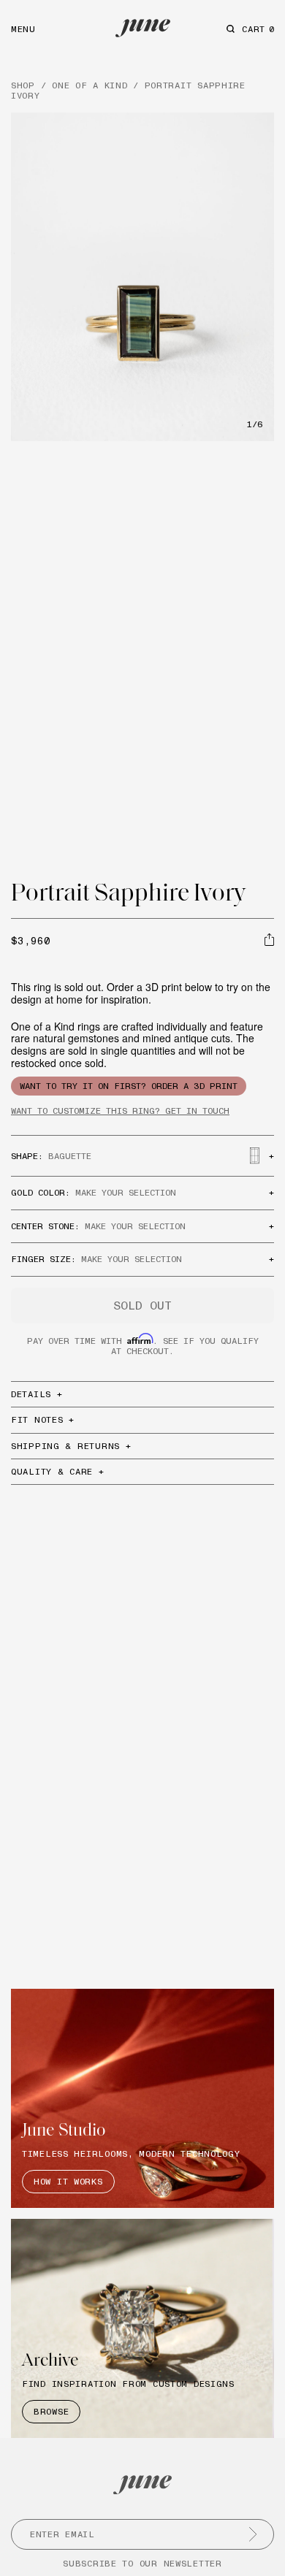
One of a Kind (90, 85)
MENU (23, 29)
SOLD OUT (142, 1305)
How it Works (68, 2181)
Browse (51, 2411)
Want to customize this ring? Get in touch (120, 1111)
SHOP (23, 85)
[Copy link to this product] (269, 939)
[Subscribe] (253, 2534)
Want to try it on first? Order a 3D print (129, 1086)
